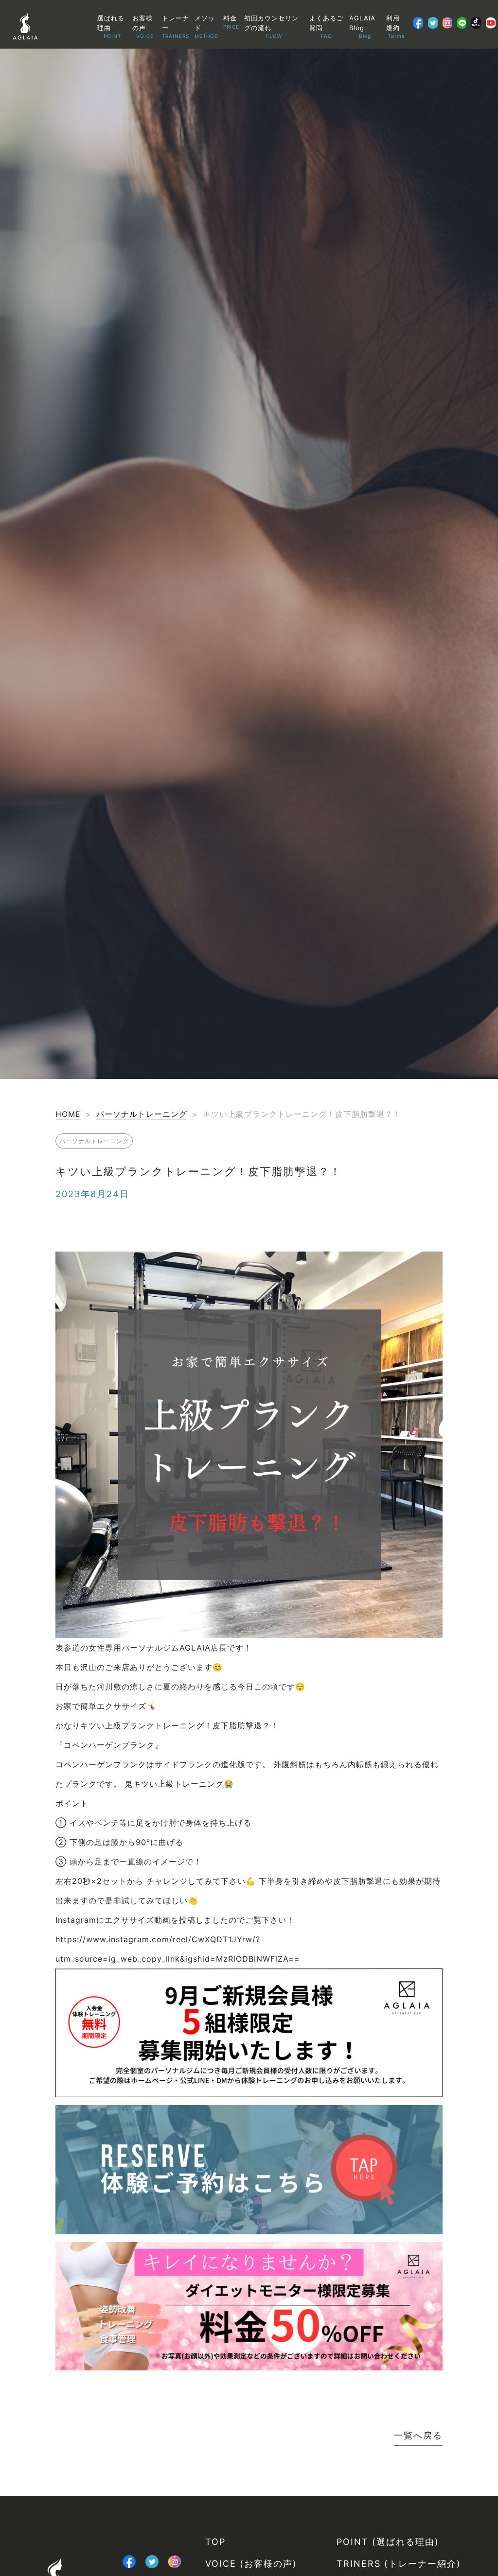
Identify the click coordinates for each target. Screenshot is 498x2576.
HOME (68, 1114)
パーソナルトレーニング (142, 1114)
